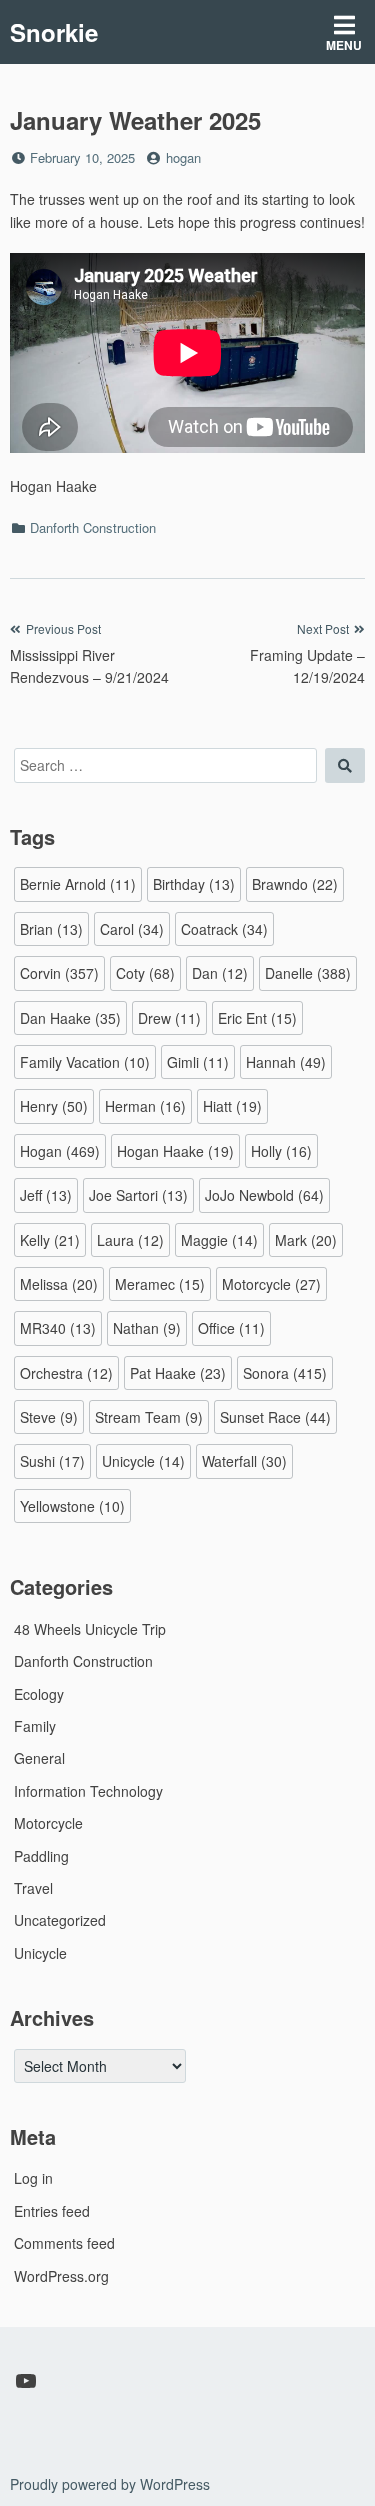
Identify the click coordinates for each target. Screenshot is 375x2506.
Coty (145, 973)
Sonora (285, 1373)
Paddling (41, 1856)
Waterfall (244, 1461)
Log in (33, 2178)
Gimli (198, 1062)
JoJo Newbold (264, 1195)
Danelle (308, 973)
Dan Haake (70, 1018)
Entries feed (52, 2211)
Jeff (46, 1195)
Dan (220, 973)
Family (35, 1726)
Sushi (52, 1461)
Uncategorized (60, 1920)
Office (231, 1328)
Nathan (147, 1328)
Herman (145, 1106)
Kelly (50, 1240)
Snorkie (54, 32)
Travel (33, 1888)
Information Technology (88, 1791)
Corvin (59, 973)
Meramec (160, 1284)
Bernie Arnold (78, 884)
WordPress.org (61, 2276)
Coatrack (224, 929)
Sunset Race (275, 1417)
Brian (51, 929)
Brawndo (295, 884)
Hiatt (232, 1106)
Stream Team (149, 1417)
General (39, 1758)
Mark (306, 1240)
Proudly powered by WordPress (110, 2484)
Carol (132, 929)
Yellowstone (72, 1506)
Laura (130, 1240)
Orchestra (66, 1373)
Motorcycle (271, 1284)
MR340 (58, 1328)
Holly (281, 1151)
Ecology (39, 1694)
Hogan (60, 1151)
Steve (49, 1417)
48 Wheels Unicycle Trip (90, 1629)
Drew (169, 1018)
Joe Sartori (138, 1195)
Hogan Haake (175, 1151)
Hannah (286, 1062)
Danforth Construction (93, 527)
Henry (54, 1106)
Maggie (219, 1240)
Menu (344, 45)
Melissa (59, 1284)
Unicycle (143, 1461)
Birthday (194, 884)
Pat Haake (178, 1373)
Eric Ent (257, 1018)
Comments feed (64, 2243)
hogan (183, 157)
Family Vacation (85, 1062)
